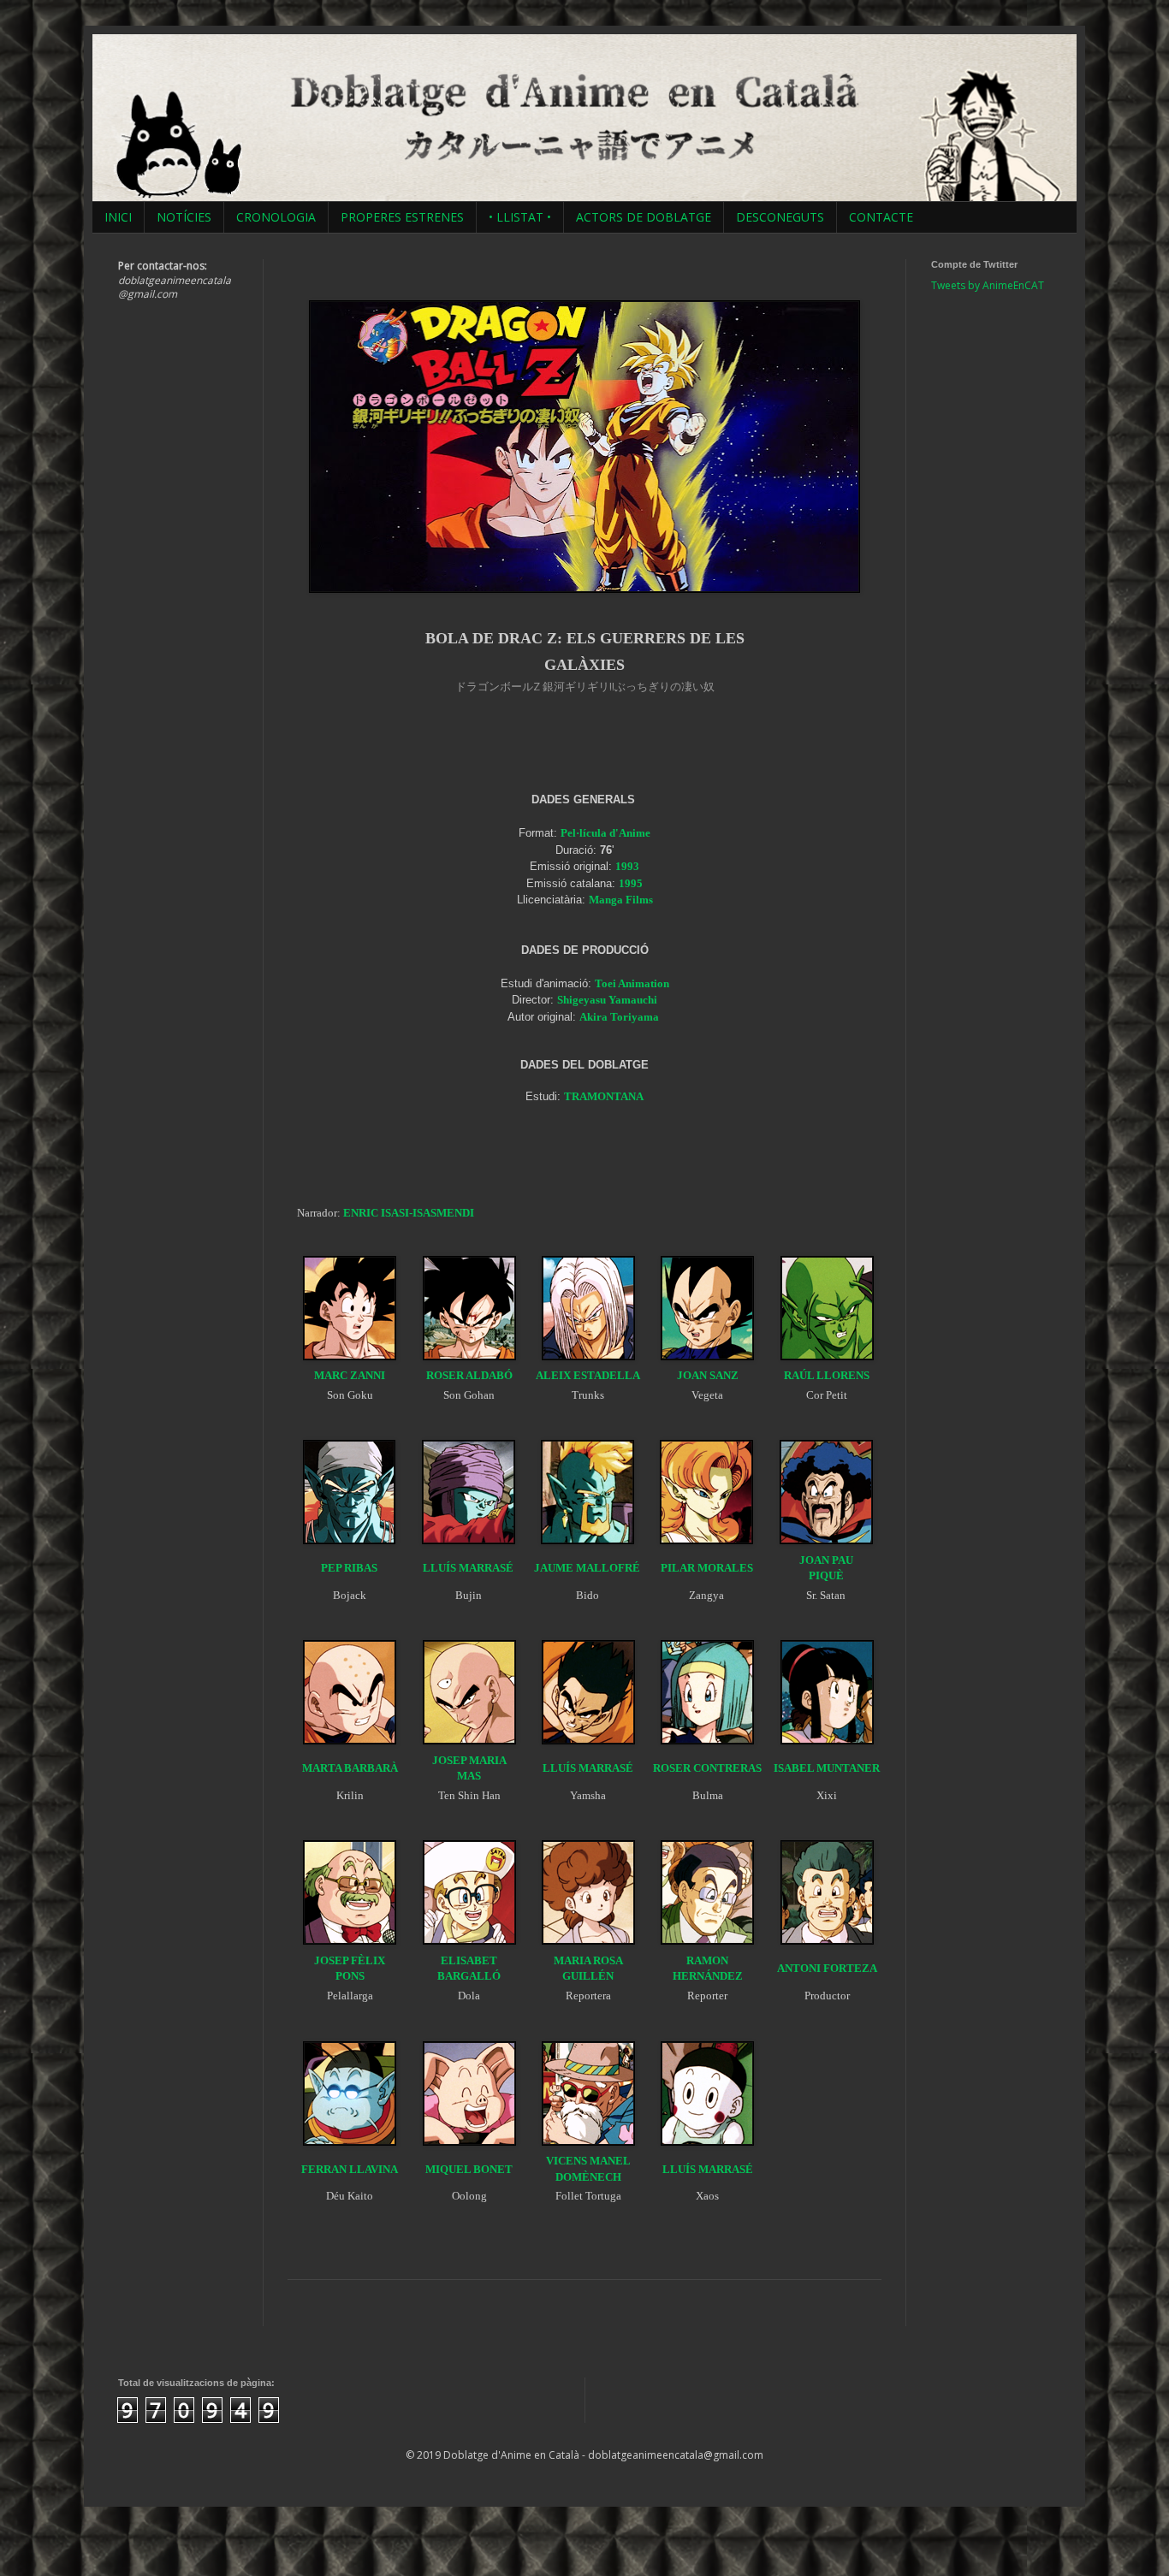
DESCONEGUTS (780, 217)
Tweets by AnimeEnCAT (988, 285)
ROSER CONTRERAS (707, 1768)
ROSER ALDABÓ (469, 1375)
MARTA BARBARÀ (350, 1768)
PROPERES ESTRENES (402, 217)
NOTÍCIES (184, 217)
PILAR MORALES (707, 1568)
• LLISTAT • (520, 217)
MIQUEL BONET (469, 2169)
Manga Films (621, 900)
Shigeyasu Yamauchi (607, 1000)
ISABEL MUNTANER (827, 1768)
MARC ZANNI (350, 1375)
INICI (118, 217)
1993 (627, 866)
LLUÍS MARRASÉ (468, 1568)
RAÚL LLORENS (827, 1375)
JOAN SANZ (708, 1375)
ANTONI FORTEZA (827, 1968)
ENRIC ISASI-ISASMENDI (409, 1213)
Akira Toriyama (619, 1017)
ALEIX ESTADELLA (588, 1375)
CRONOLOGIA (276, 217)
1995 (631, 883)
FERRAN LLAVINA (350, 2169)
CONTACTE (881, 217)
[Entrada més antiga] (875, 2308)
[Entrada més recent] (294, 2308)
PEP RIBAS (349, 1568)
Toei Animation (632, 983)
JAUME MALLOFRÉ (587, 1568)
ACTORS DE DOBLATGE (644, 217)
